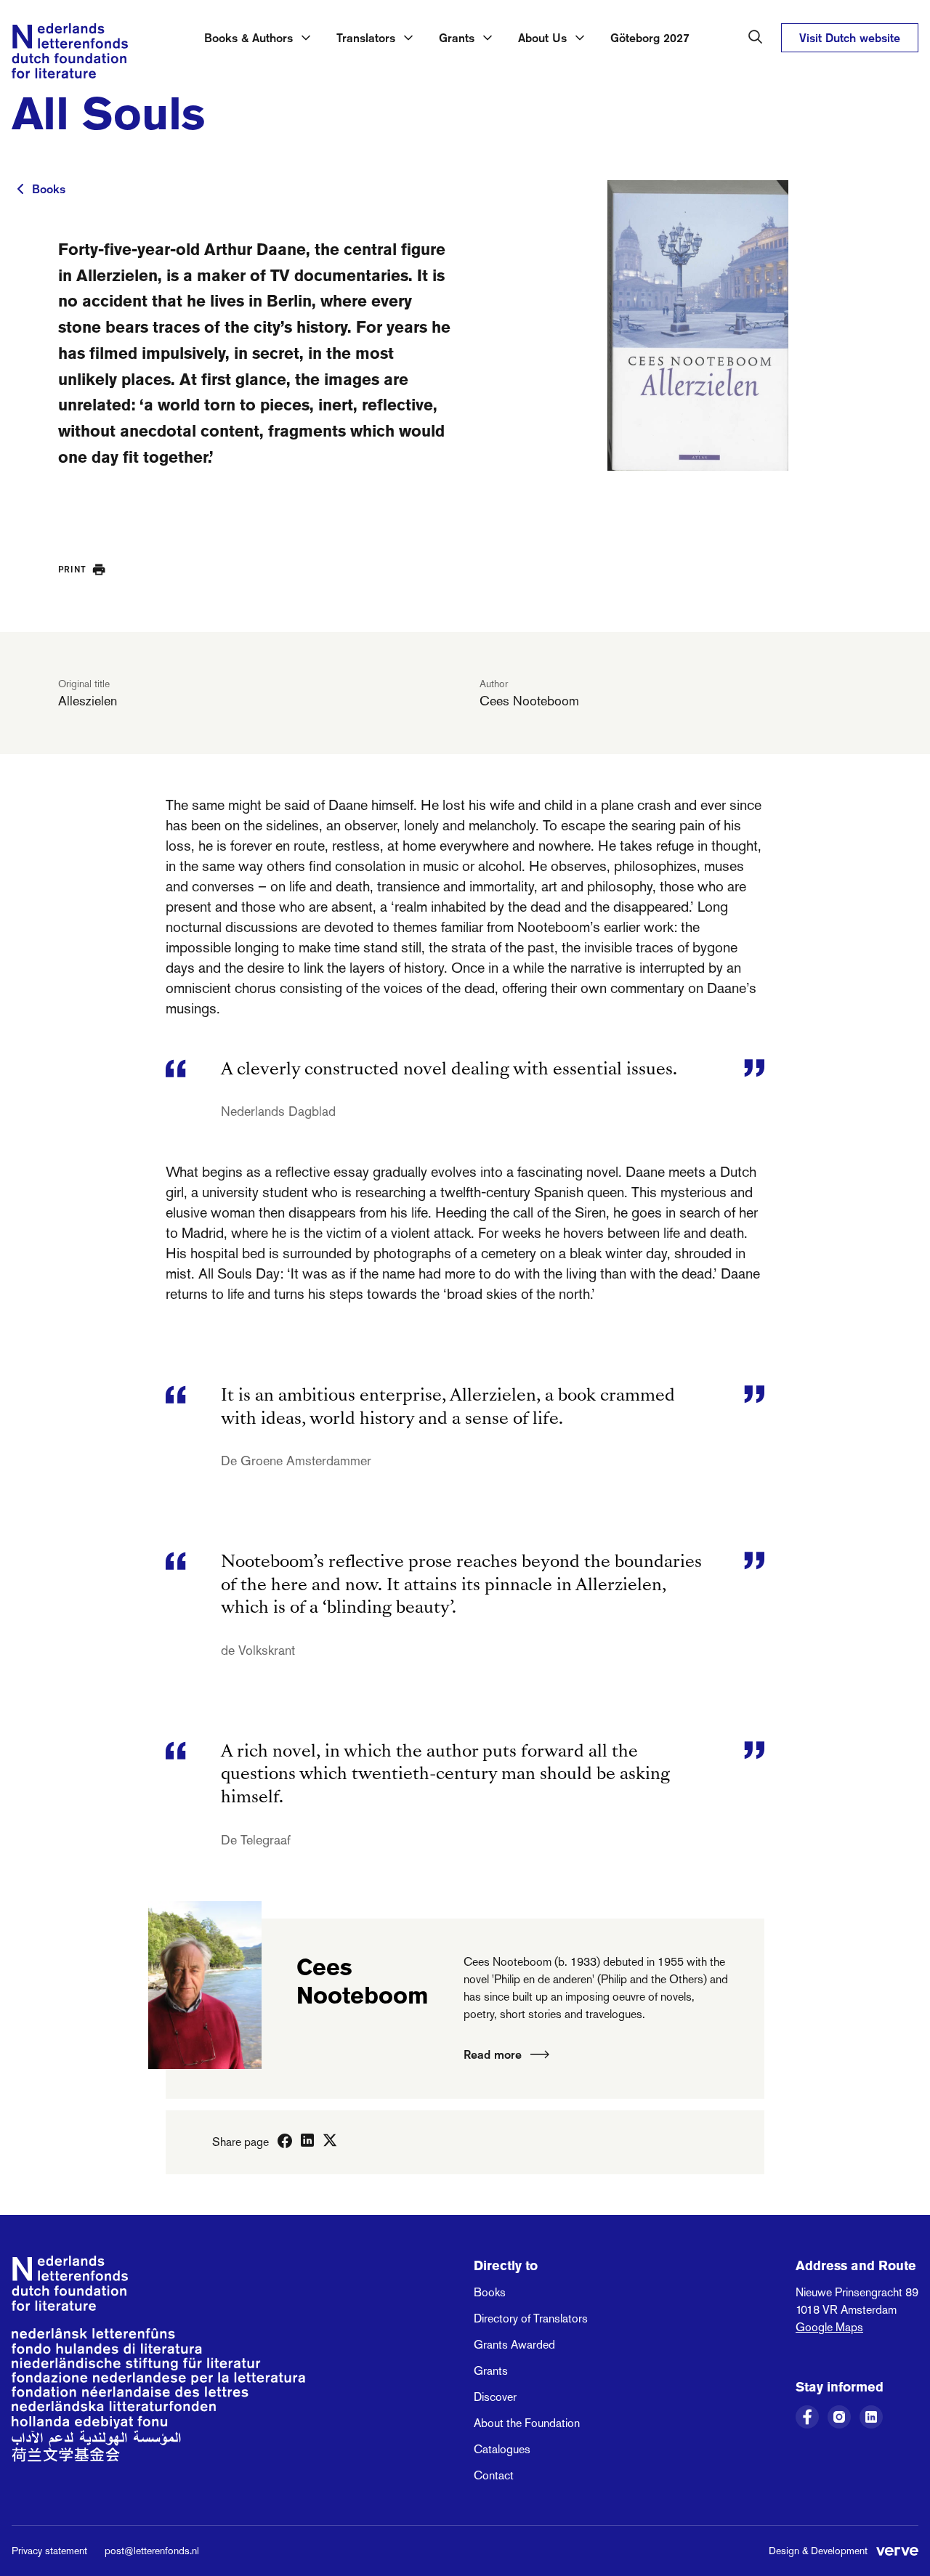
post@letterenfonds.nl (152, 2551)
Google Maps (829, 2327)
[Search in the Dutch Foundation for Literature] (756, 37)
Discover (495, 2397)
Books (49, 189)
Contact (494, 2475)
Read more (493, 2054)
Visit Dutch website (850, 38)
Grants (491, 2371)
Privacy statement (49, 2551)
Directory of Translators (531, 2318)
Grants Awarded (514, 2345)
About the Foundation (527, 2423)
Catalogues (502, 2449)
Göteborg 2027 (650, 38)
